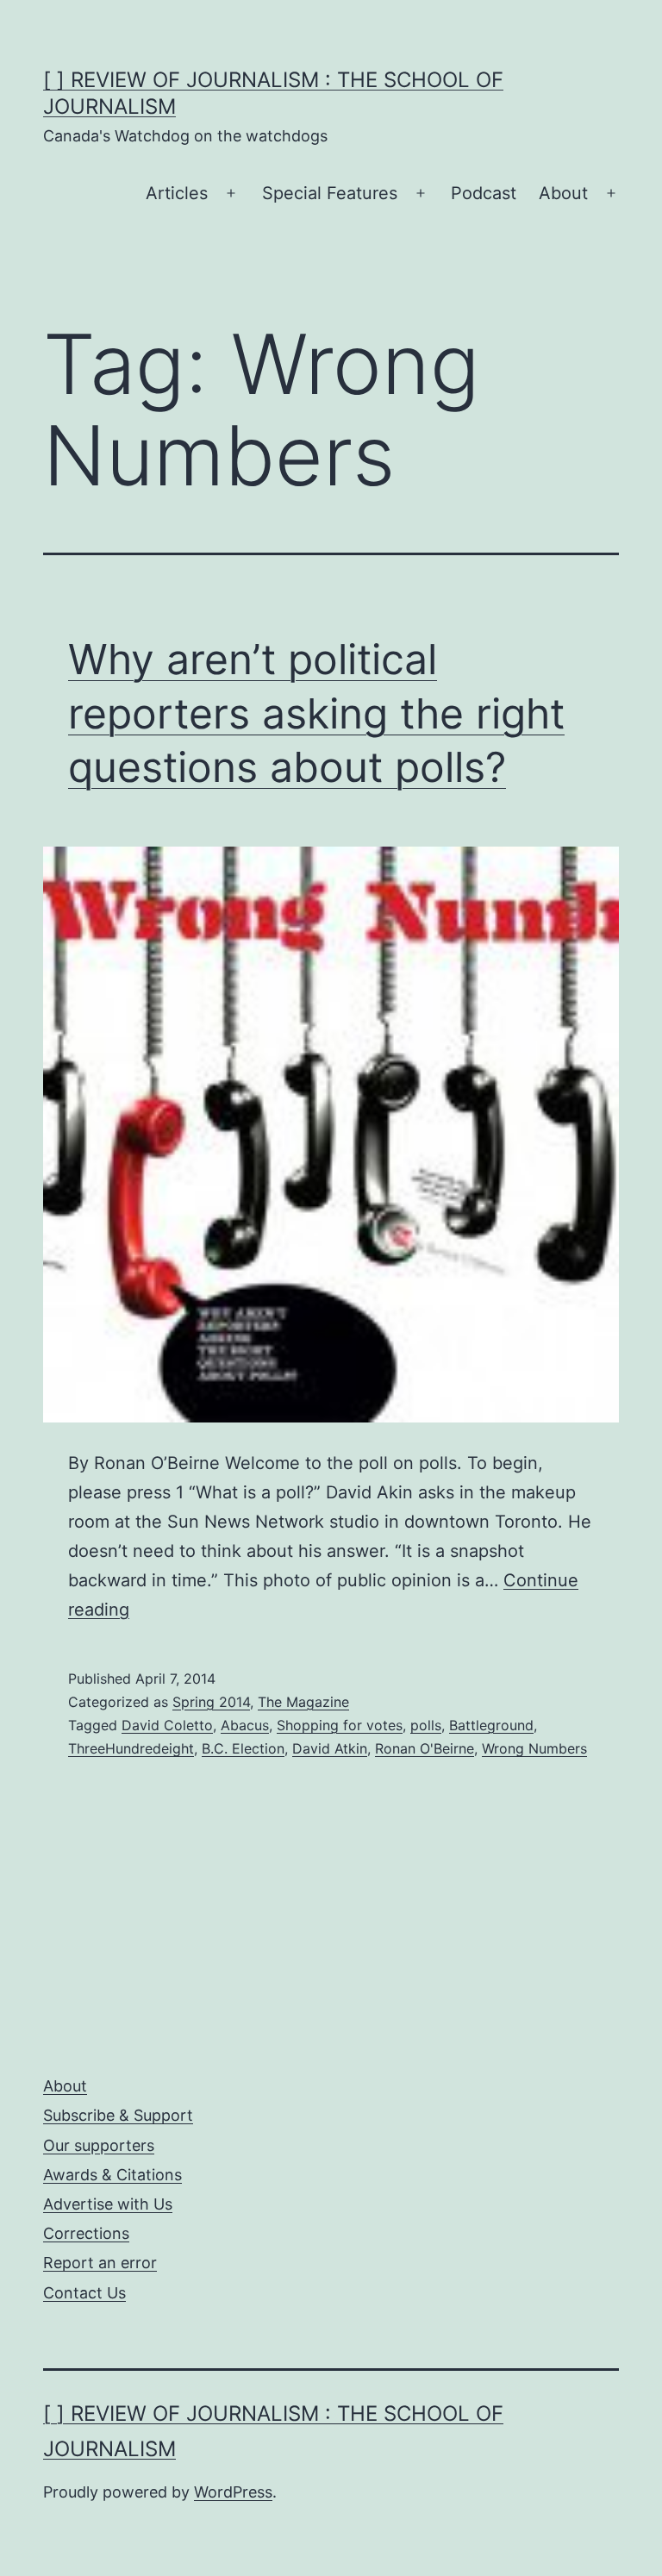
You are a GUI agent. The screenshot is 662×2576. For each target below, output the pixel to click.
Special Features (330, 193)
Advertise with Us (108, 2204)
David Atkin (330, 1748)
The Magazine (303, 1702)
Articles (177, 193)
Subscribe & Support (118, 2115)
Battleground (491, 1725)
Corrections (86, 2233)
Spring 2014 (211, 1702)
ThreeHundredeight (131, 1748)
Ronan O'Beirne (425, 1748)
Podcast (484, 193)
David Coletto (167, 1725)
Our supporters (99, 2145)
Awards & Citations (112, 2175)
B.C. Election (243, 1748)
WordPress (233, 2492)
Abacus (245, 1725)
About (563, 193)
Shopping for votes (340, 1725)
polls (426, 1725)
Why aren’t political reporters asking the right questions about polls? (316, 713)
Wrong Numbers (534, 1748)
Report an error (100, 2263)
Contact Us (84, 2293)
